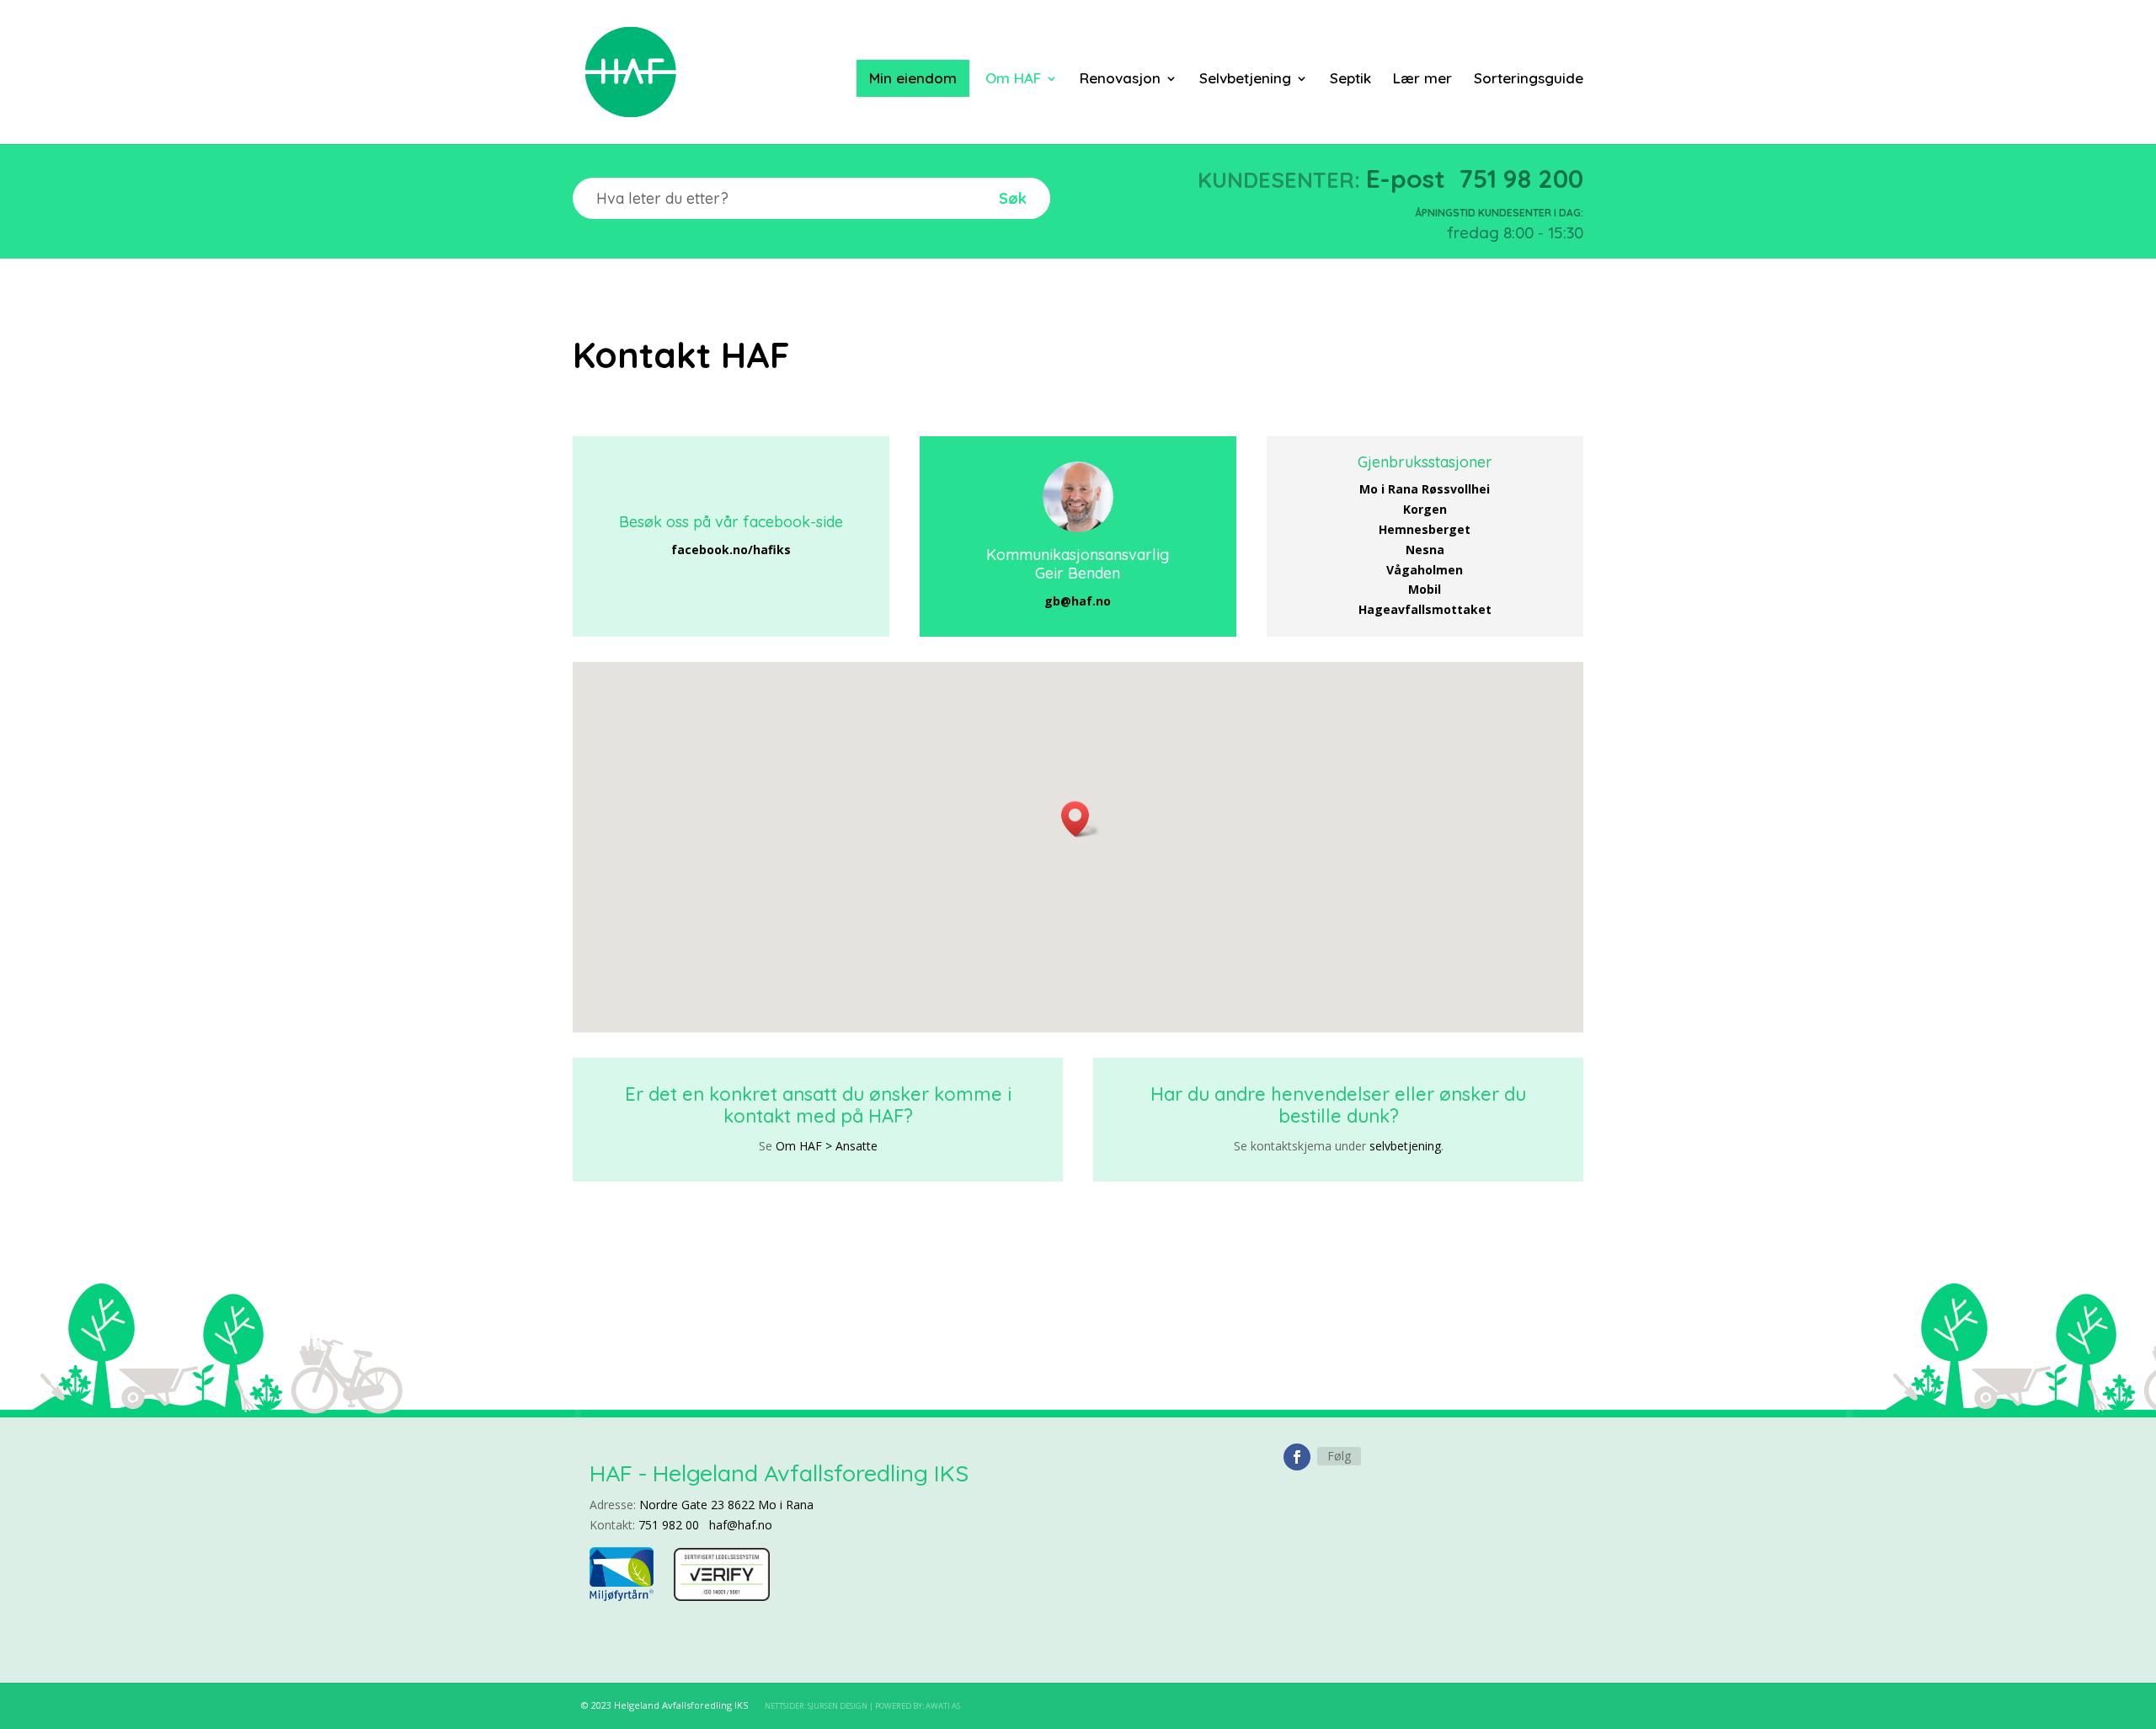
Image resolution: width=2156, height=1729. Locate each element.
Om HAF (1013, 80)
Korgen (1425, 509)
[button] (1081, 819)
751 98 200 (1521, 179)
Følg (1339, 1456)
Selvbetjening (1245, 80)
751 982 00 (669, 1525)
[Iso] (722, 1596)
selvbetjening (1405, 1146)
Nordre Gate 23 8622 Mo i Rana (726, 1505)
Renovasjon (1120, 80)
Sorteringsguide (1529, 80)
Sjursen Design (838, 1706)
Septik (1350, 80)
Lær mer (1422, 80)
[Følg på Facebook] (1297, 1457)
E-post (1406, 179)
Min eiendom (913, 78)
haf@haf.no (741, 1525)
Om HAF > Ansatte (827, 1146)
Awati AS (943, 1706)
